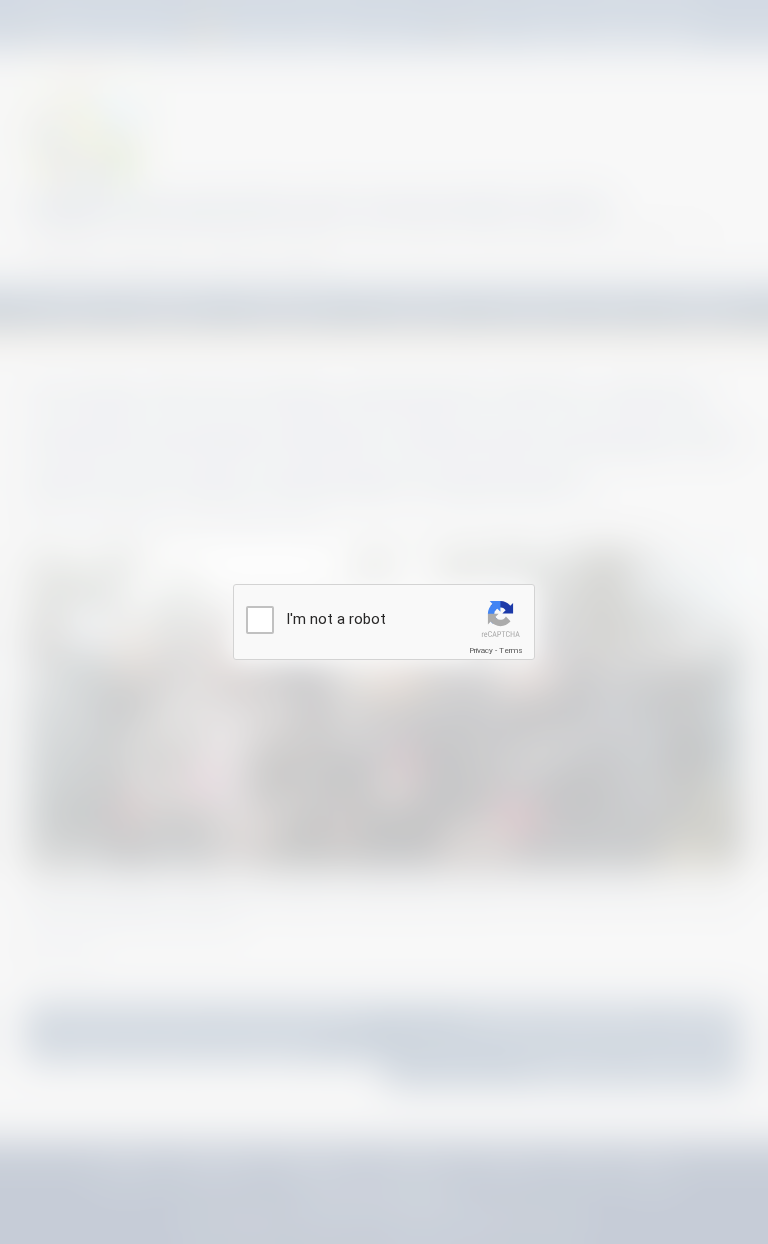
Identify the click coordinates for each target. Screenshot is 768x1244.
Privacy (481, 650)
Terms (511, 650)
